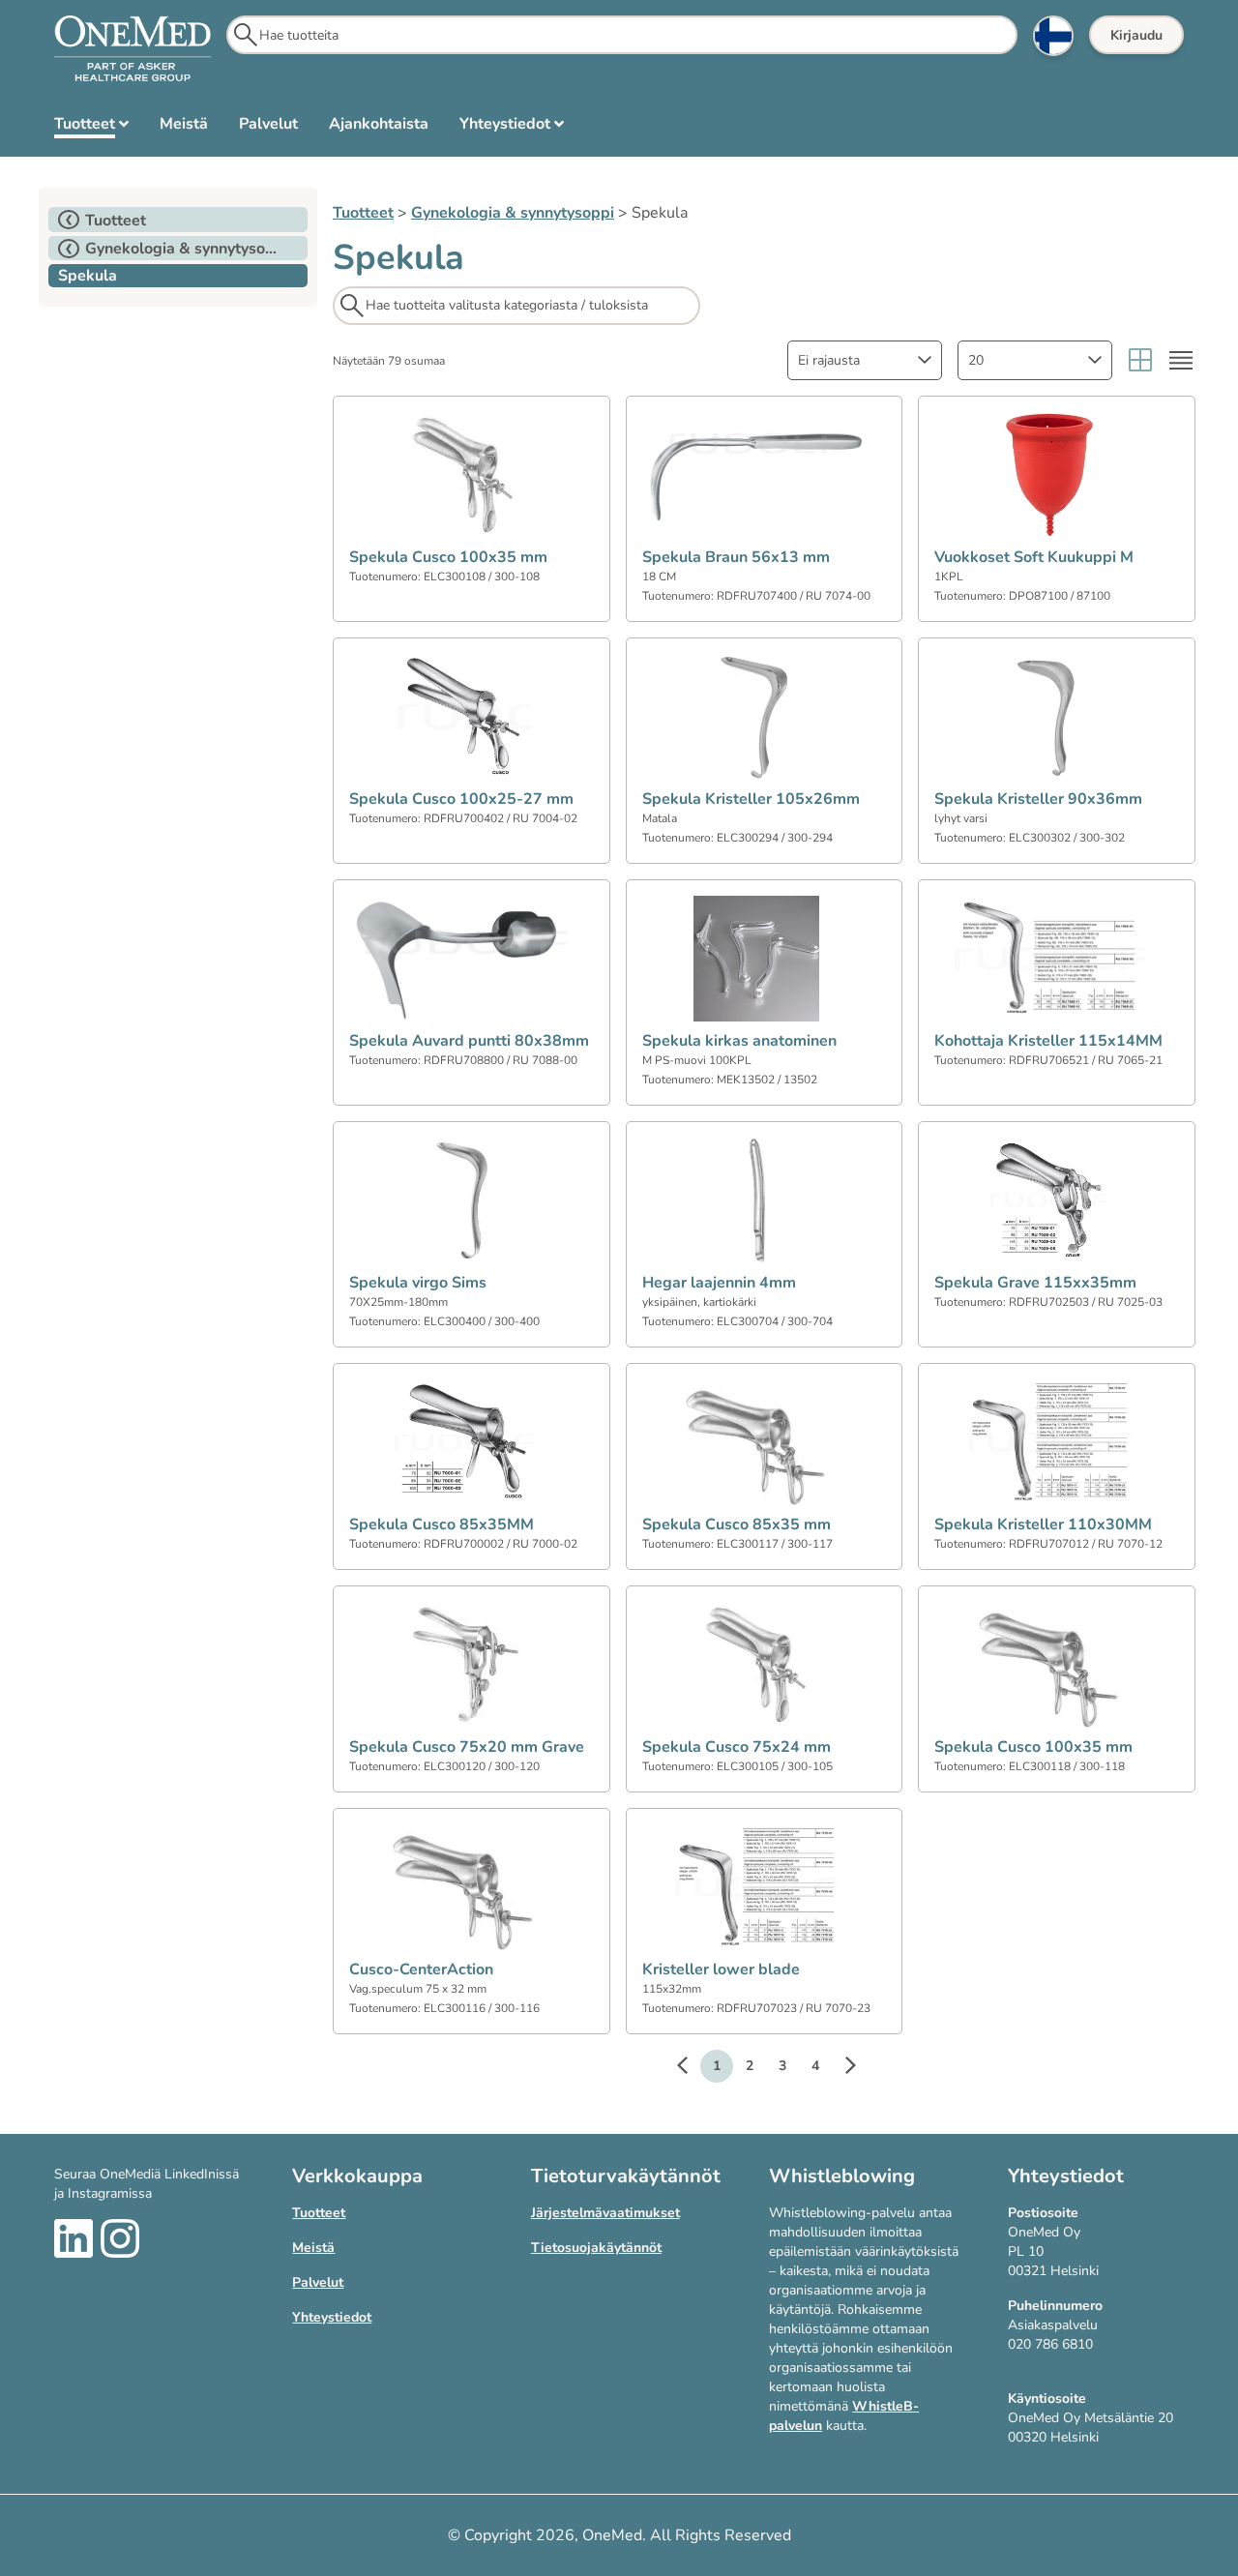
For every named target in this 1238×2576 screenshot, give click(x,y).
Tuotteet (363, 213)
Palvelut (318, 2282)
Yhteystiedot (332, 2317)
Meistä (313, 2248)
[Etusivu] (133, 49)
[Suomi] (1053, 36)
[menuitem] (91, 128)
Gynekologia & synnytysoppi (513, 213)
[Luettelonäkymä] (1181, 360)
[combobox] (865, 360)
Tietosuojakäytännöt (596, 2248)
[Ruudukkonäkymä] (1140, 360)
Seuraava (840, 2068)
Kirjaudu (1136, 35)
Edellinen (692, 2068)
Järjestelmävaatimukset (605, 2213)
